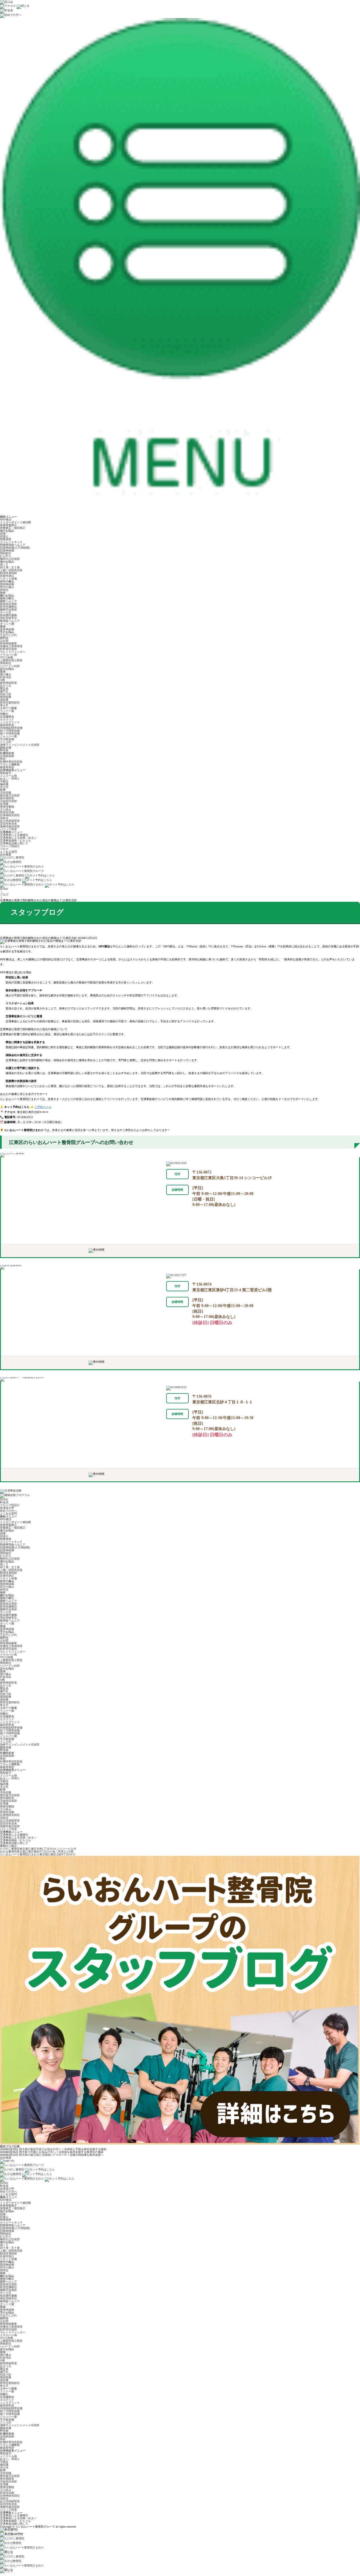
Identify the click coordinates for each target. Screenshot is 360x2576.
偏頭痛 (4, 784)
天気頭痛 (6, 793)
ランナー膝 (7, 711)
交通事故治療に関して (14, 843)
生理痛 (4, 804)
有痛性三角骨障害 (11, 646)
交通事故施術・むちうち (15, 841)
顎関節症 (6, 553)
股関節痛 (6, 697)
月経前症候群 (8, 801)
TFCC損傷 (6, 657)
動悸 (3, 790)
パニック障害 (8, 829)
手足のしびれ (8, 635)
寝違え (4, 536)
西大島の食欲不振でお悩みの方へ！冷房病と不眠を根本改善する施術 (63, 2149)
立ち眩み (6, 810)
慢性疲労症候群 (10, 795)
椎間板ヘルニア (10, 621)
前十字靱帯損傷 (10, 731)
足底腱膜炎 (7, 717)
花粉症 (4, 818)
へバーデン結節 (10, 666)
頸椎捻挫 (6, 539)
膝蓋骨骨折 (7, 767)
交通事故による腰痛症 (14, 835)
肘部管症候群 (8, 649)
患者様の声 (7, 1508)
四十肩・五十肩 (10, 567)
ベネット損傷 (8, 579)
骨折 (3, 759)
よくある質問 (8, 852)
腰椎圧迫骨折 (8, 610)
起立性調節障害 (10, 821)
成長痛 (4, 700)
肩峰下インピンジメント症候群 (20, 745)
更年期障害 (7, 798)
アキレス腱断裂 (10, 764)
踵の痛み (6, 674)
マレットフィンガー (13, 652)
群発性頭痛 (7, 812)
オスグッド (7, 719)
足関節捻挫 (7, 756)
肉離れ (4, 714)
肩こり (4, 565)
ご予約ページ (43, 1107)
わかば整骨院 (37, 1852)
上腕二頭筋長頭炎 (11, 570)
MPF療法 (6, 519)
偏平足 (4, 691)
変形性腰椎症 (8, 607)
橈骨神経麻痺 (8, 643)
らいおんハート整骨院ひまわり (38, 1854)
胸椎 (3, 593)
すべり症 (6, 612)
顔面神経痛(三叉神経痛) (15, 548)
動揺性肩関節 (8, 573)
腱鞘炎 (4, 638)
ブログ (4, 849)
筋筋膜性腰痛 (8, 615)
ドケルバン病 (8, 655)
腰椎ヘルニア (8, 601)
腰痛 (3, 626)
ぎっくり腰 (7, 624)
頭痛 (3, 534)
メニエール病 (8, 776)
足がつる (6, 686)
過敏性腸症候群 (10, 826)
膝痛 (3, 672)
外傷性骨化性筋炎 (11, 762)
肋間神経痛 (7, 584)
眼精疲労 (6, 773)
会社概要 (6, 855)
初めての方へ (8, 1511)
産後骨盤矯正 (8, 525)
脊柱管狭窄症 (8, 618)
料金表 (4, 1502)
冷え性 (4, 787)
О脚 (2, 680)
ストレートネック (11, 542)
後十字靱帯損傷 (10, 733)
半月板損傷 (7, 739)
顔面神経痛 (7, 550)
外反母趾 (6, 677)
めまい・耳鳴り (10, 779)
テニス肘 (6, 742)
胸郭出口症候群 (10, 559)
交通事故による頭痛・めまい (18, 838)
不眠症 (4, 781)
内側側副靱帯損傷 (11, 728)
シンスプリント (10, 722)
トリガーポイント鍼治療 (15, 522)
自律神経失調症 (10, 815)
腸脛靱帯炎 (7, 725)
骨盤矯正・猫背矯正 (13, 528)
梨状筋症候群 (8, 604)
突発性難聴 (7, 807)
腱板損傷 (6, 748)
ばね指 (4, 641)
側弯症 (4, 590)
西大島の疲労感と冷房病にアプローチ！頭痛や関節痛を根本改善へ (61, 2155)
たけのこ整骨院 (38, 1849)
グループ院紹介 (10, 846)
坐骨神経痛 (7, 629)
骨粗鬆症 (6, 663)
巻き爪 (4, 705)
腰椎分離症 (7, 598)
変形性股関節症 (10, 703)
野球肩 (4, 750)
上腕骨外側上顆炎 (11, 660)
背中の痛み (7, 587)
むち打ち (6, 556)
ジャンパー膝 (8, 736)
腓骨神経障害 (8, 683)
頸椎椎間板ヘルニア (13, 545)
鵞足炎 (4, 688)
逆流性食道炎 (8, 824)
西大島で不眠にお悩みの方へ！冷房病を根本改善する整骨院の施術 (61, 2152)
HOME (4, 889)
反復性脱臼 (7, 576)
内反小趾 (6, 694)
